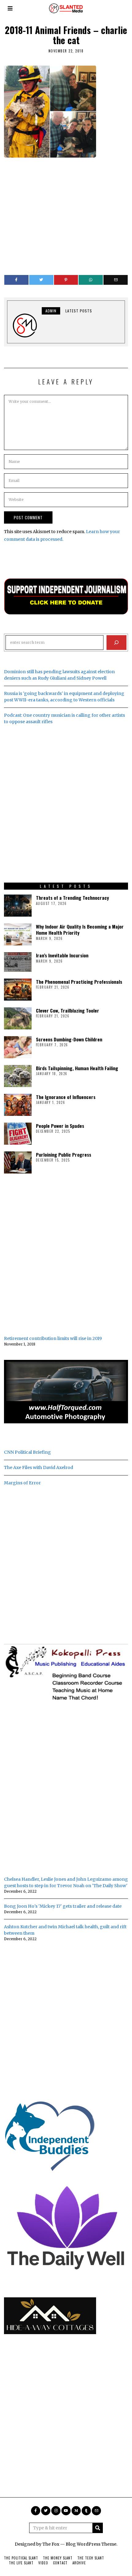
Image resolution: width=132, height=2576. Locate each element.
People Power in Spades (60, 1126)
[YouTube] (66, 2511)
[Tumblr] (86, 2511)
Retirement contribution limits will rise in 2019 (53, 1338)
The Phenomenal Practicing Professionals (79, 982)
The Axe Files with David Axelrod (39, 1467)
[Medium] (76, 2511)
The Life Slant (21, 2563)
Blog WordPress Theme (91, 2544)
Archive (79, 2563)
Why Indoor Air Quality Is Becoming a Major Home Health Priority (80, 929)
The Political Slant (21, 2558)
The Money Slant (58, 2558)
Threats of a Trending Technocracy (72, 898)
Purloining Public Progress (64, 1154)
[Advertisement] (66, 213)
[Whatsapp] (91, 280)
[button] (98, 2528)
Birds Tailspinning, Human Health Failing (77, 1068)
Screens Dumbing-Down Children (69, 1039)
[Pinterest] (66, 280)
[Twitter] (41, 280)
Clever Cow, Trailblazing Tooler (68, 1010)
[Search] (116, 643)
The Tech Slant (91, 2558)
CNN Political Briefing (27, 1452)
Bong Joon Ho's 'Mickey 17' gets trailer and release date (63, 1906)
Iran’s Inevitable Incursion (62, 955)
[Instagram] (56, 2511)
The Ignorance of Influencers (66, 1097)
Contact (60, 2563)
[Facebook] (16, 280)
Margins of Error (22, 1483)
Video (43, 2563)
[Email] (116, 280)
